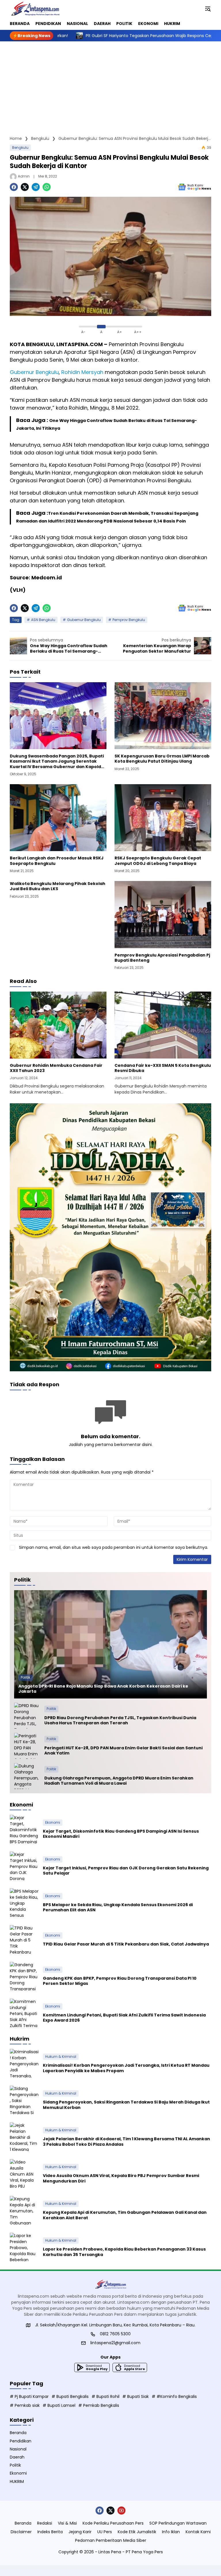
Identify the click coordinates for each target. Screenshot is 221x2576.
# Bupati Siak (136, 2396)
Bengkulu (20, 147)
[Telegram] (36, 187)
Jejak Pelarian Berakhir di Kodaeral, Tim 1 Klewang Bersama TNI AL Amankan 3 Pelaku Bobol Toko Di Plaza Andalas (126, 2141)
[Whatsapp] (47, 187)
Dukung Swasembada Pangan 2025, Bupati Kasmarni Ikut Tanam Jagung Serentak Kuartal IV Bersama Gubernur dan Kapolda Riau (57, 761)
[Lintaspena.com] (35, 9)
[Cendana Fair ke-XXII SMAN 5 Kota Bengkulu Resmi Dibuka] (163, 1025)
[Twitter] (25, 187)
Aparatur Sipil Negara (91, 352)
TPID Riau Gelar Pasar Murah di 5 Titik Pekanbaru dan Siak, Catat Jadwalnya (126, 1944)
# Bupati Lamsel (59, 2405)
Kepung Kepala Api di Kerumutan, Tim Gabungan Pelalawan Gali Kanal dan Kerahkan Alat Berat (125, 2215)
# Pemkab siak (25, 2405)
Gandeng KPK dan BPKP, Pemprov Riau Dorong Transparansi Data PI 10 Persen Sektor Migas (120, 1981)
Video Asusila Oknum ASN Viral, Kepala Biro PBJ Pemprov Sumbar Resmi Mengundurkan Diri (121, 2178)
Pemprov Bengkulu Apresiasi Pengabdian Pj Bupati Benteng (162, 958)
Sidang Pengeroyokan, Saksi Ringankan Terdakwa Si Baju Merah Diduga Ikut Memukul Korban (126, 2105)
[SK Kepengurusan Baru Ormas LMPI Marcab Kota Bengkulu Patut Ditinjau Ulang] (163, 716)
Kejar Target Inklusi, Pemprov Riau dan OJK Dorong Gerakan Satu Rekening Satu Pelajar (126, 1871)
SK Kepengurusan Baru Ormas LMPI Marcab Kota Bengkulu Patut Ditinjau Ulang (162, 759)
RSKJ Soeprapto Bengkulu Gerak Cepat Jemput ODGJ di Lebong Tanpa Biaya (158, 861)
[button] (208, 9)
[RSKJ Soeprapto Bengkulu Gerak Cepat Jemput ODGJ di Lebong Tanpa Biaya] (163, 818)
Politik (25, 1677)
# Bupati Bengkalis (70, 2396)
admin (24, 176)
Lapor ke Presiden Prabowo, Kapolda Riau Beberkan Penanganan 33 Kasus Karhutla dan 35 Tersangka (124, 2252)
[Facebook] (14, 187)
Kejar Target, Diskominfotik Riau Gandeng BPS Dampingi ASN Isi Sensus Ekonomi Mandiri (121, 1834)
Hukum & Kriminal (61, 2057)
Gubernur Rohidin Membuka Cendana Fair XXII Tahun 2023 (56, 1068)
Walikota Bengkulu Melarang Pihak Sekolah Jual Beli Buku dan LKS (58, 886)
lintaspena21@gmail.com (115, 2343)
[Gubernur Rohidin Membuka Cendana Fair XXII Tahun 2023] (58, 1025)
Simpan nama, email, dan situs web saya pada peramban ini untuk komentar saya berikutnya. (114, 1547)
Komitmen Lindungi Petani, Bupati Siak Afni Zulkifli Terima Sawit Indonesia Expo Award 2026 (124, 2018)
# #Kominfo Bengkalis (174, 2396)
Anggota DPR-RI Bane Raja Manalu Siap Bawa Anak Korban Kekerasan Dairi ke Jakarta (103, 1689)
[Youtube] (121, 2511)
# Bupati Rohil (105, 2396)
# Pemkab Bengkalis (99, 2405)
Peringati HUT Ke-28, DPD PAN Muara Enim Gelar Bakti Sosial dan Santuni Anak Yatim (123, 1750)
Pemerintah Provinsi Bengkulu (146, 344)
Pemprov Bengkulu (129, 620)
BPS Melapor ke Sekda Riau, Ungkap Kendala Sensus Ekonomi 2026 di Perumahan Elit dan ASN (118, 1907)
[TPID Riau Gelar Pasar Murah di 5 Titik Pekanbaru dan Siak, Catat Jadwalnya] (24, 1939)
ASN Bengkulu (43, 620)
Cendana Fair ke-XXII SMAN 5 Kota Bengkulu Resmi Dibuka (163, 1068)
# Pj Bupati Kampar (29, 2396)
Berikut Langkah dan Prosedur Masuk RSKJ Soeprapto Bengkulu (57, 861)
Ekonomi (53, 1822)
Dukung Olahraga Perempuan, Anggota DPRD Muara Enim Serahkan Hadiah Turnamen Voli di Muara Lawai (119, 1781)
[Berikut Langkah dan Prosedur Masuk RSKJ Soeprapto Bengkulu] (58, 818)
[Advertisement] (110, 84)
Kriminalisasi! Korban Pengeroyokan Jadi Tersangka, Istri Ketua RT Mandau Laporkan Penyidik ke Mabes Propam (126, 2068)
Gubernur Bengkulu (84, 620)
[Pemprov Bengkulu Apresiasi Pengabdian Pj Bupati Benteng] (163, 914)
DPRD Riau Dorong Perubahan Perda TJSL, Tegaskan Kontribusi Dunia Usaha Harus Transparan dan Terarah (120, 1720)
